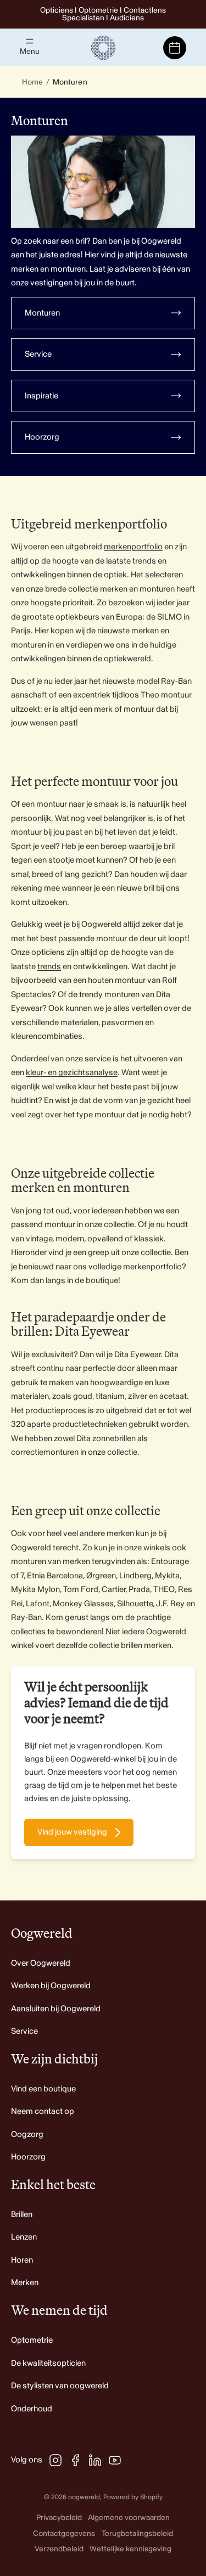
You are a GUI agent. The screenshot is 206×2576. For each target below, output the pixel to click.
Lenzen (24, 2237)
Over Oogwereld (41, 1963)
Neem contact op (43, 2111)
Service (24, 2031)
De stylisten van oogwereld (60, 2386)
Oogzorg (27, 2135)
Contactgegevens (64, 2533)
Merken (25, 2283)
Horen (22, 2260)
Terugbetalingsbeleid (137, 2533)
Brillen (22, 2215)
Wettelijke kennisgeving (130, 2549)
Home (32, 82)
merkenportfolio (133, 547)
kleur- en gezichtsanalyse (72, 1073)
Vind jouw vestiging (72, 1832)
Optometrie (32, 2340)
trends (49, 967)
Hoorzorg (28, 2157)
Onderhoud (32, 2409)
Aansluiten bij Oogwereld (56, 2009)
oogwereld (84, 2497)
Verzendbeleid (59, 2549)
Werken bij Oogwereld (51, 1986)
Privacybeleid (59, 2518)
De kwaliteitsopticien (48, 2363)
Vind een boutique (43, 2089)
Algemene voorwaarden (129, 2518)
